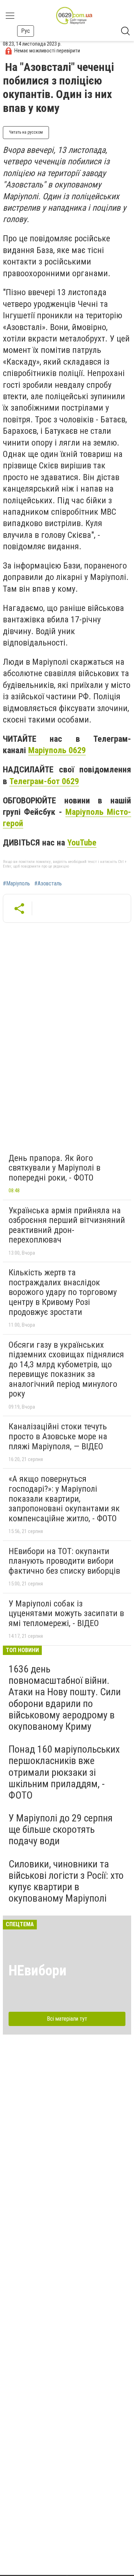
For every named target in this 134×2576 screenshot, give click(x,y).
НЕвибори (38, 1971)
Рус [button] (26, 31)
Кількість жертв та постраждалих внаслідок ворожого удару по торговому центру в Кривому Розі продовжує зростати (63, 1292)
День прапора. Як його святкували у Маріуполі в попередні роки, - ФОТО (54, 1168)
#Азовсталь (48, 884)
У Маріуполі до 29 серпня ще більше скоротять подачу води (61, 1829)
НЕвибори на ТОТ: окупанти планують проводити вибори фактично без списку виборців (64, 1561)
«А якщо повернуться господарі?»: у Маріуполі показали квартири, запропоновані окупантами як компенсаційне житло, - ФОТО (64, 1498)
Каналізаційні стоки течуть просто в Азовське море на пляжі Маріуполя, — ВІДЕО (58, 1436)
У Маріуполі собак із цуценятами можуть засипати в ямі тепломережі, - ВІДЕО (66, 1613)
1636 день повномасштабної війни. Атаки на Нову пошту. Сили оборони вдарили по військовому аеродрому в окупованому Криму (65, 1698)
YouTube (82, 843)
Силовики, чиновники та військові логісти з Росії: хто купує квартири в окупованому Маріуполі (66, 1881)
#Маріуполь (16, 884)
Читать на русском (26, 132)
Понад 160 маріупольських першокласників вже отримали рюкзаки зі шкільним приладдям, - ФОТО (64, 1772)
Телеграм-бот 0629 (44, 781)
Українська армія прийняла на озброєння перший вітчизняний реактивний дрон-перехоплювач (67, 1225)
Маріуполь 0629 (57, 750)
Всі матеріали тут (67, 2019)
